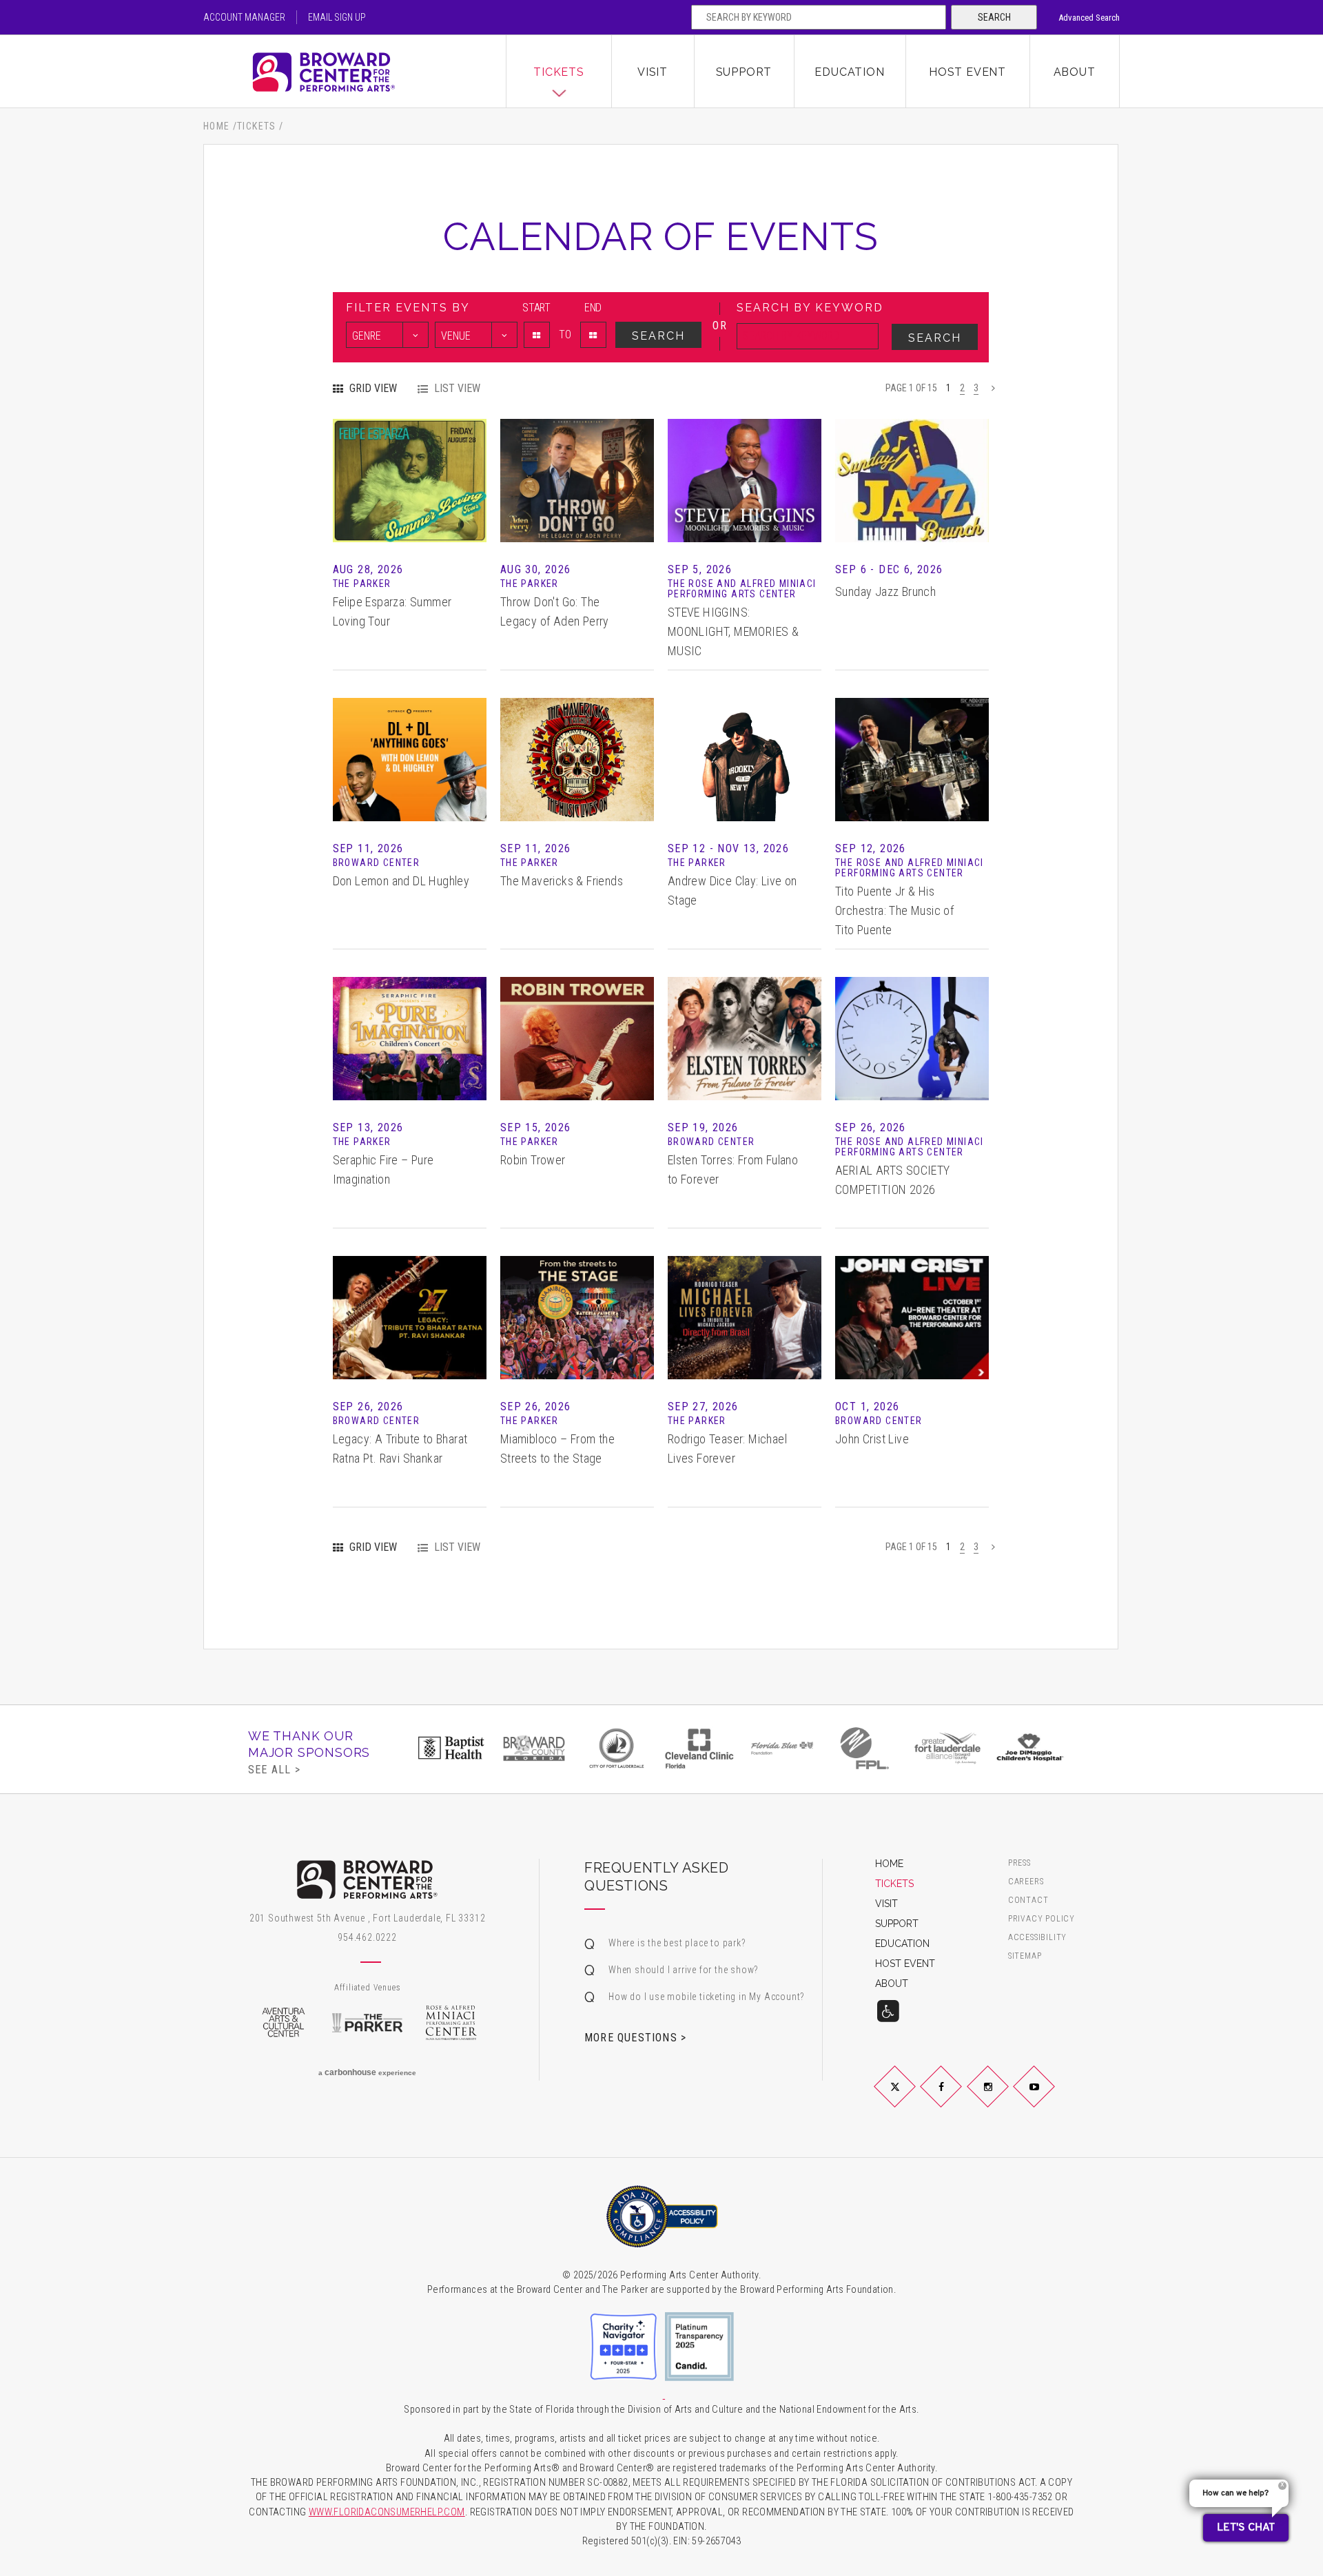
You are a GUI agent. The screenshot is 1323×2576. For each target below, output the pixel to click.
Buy (409, 501)
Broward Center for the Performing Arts (355, 72)
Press (1019, 1863)
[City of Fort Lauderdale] (560, 1748)
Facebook (957, 2098)
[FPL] (808, 1748)
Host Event (967, 72)
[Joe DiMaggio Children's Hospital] (973, 1748)
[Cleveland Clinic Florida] (642, 1748)
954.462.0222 (367, 1937)
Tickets (559, 72)
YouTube (1050, 2098)
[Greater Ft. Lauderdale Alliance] (890, 1748)
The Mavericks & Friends (562, 881)
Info (409, 460)
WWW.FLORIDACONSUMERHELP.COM (387, 2512)
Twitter (911, 2098)
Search (994, 17)
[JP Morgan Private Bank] (1056, 1748)
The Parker (367, 2023)
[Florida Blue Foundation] (725, 1748)
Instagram (1004, 2098)
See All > (274, 1769)
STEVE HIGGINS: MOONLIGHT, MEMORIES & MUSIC (733, 631)
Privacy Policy (1042, 1919)
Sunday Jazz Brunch (885, 591)
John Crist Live (872, 1439)
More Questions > (635, 2037)
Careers (1026, 1882)
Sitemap (1025, 1956)
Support (744, 72)
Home (217, 126)
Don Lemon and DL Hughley (401, 881)
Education (849, 72)
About (1075, 72)
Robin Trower (533, 1160)
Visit (653, 72)
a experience (367, 2072)
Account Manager (244, 17)
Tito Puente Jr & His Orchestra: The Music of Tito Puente (894, 910)
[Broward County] (477, 1748)
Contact (1028, 1900)
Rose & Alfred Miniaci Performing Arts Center (451, 2023)
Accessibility (1037, 1938)
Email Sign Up (337, 17)
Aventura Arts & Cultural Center (283, 2023)
